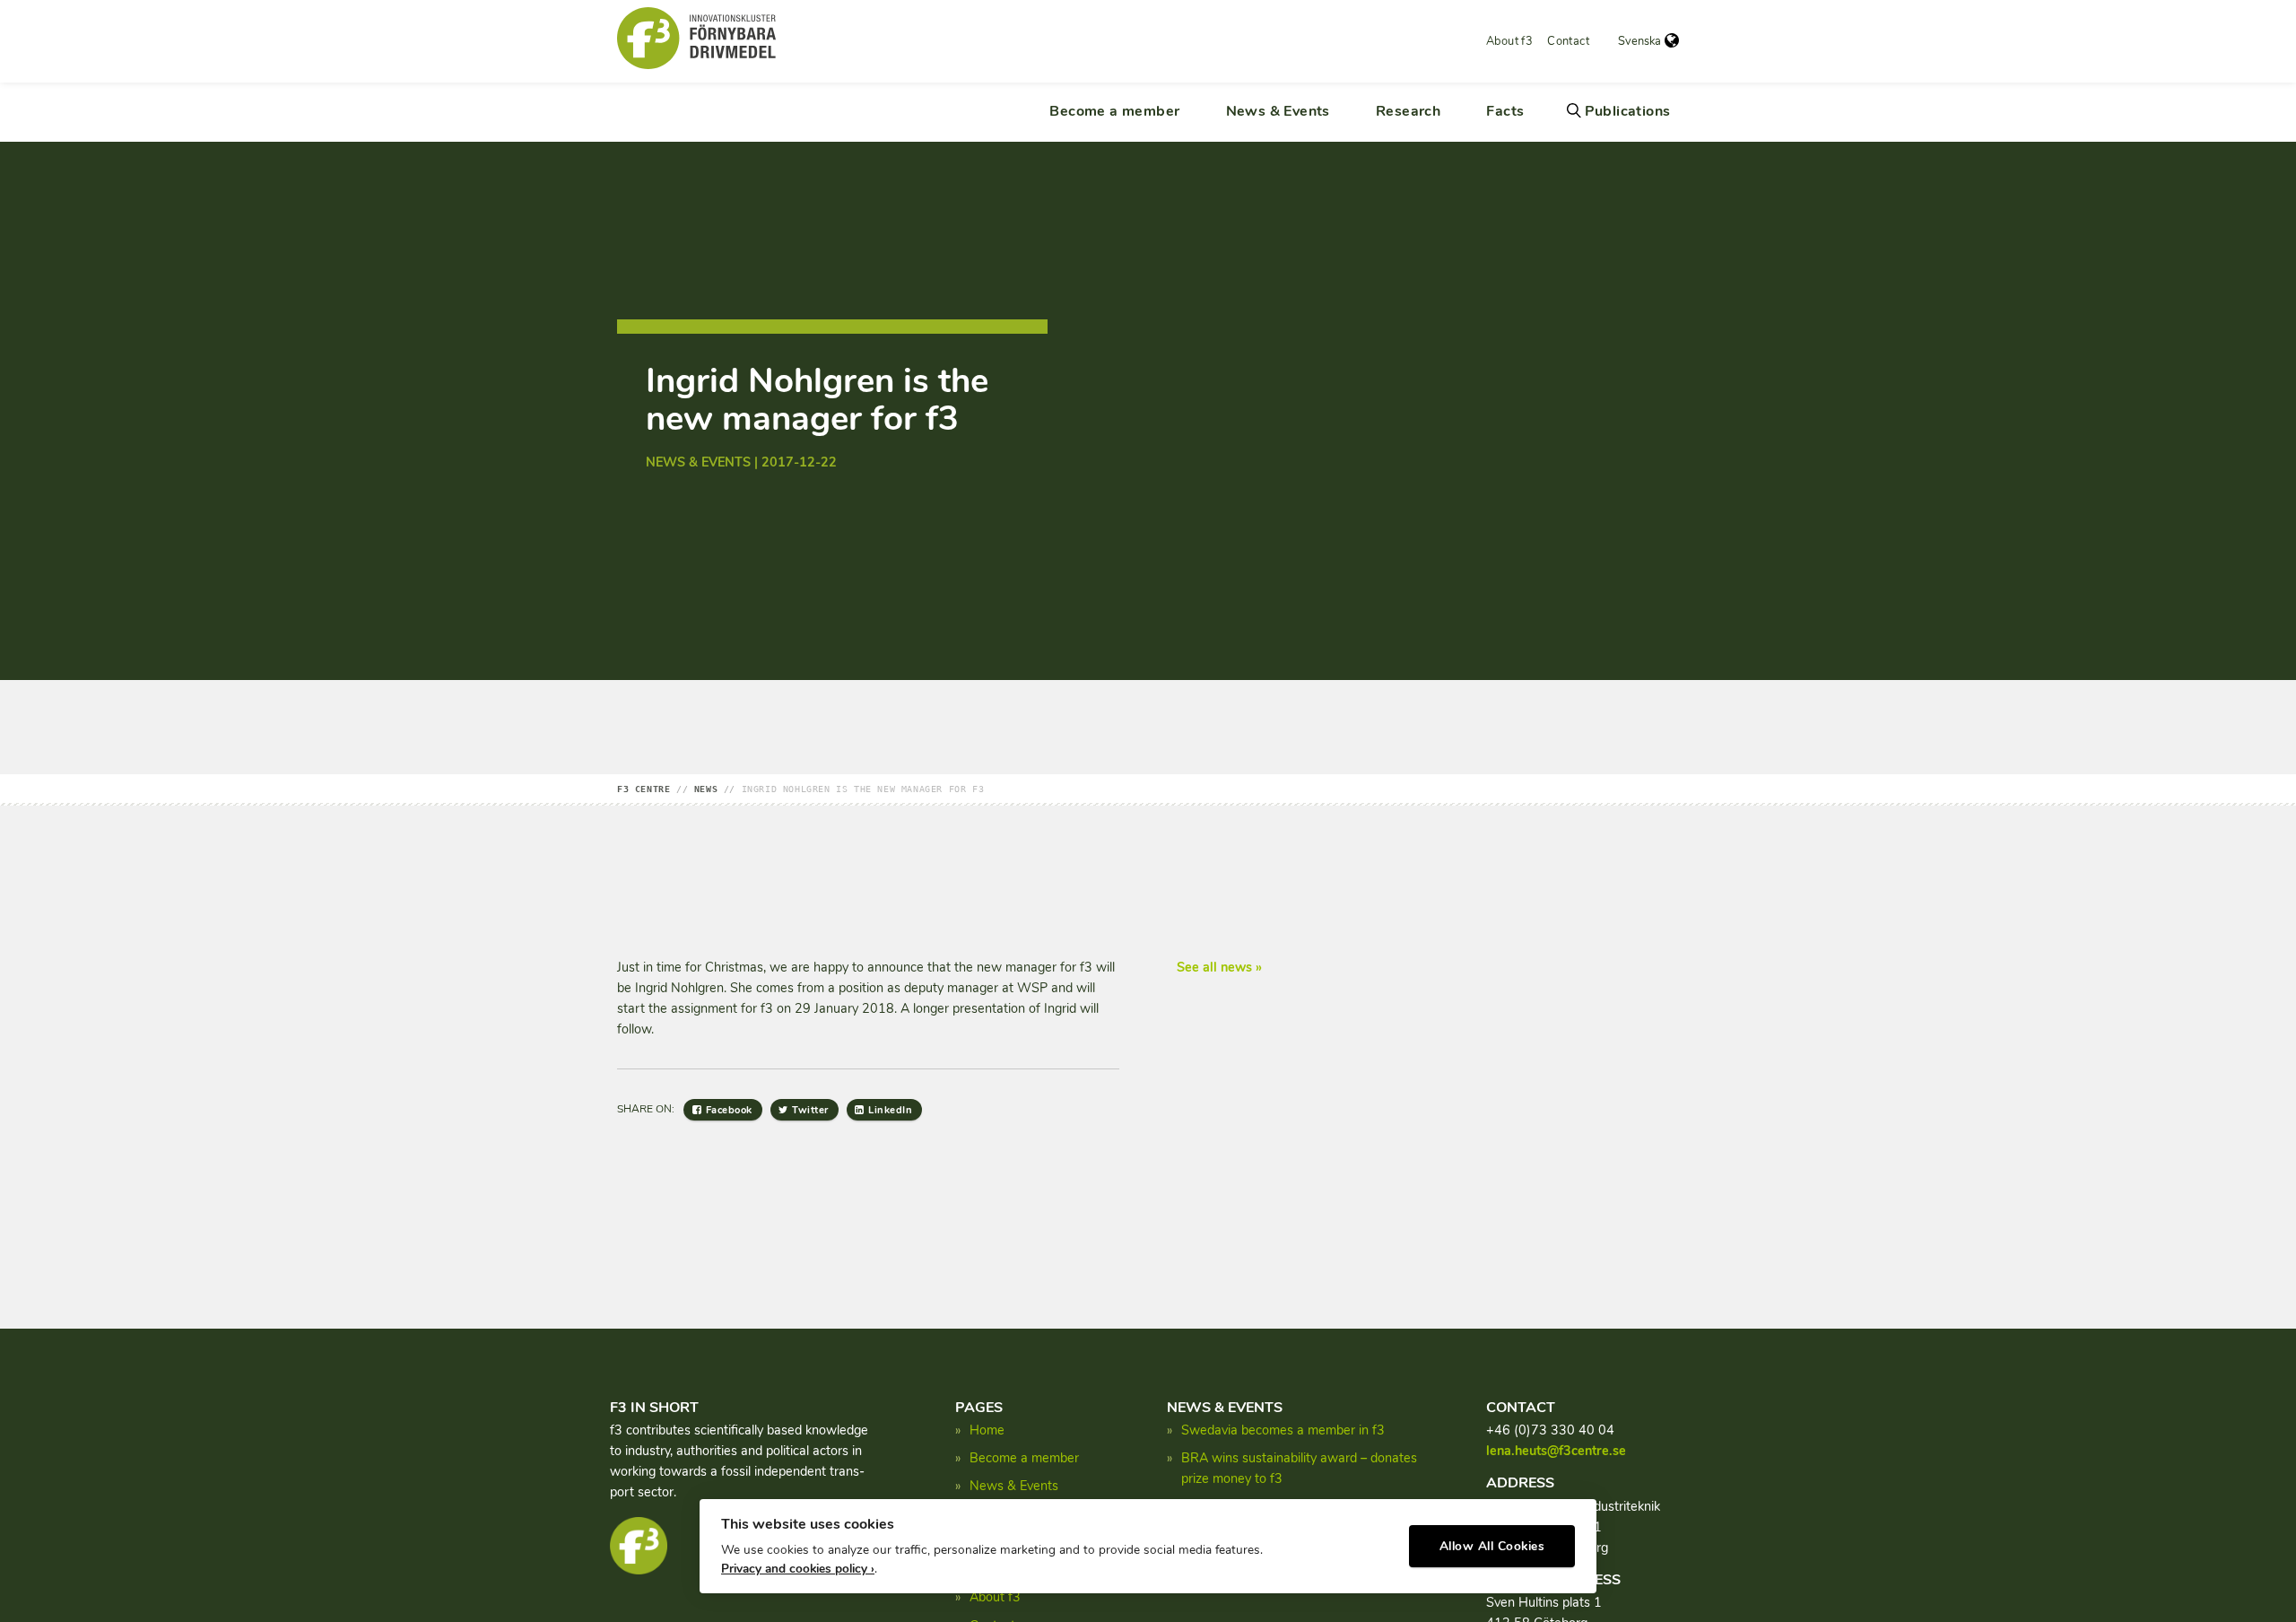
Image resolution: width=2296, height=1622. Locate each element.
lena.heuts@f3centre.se (1556, 1451)
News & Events (1278, 111)
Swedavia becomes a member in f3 (1283, 1430)
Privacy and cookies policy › (798, 1569)
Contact (1568, 41)
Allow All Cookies (1492, 1546)
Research (1408, 111)
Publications (1628, 111)
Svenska (1639, 41)
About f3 (1509, 41)
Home (987, 1430)
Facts (1505, 111)
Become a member (1114, 111)
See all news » (1219, 967)
